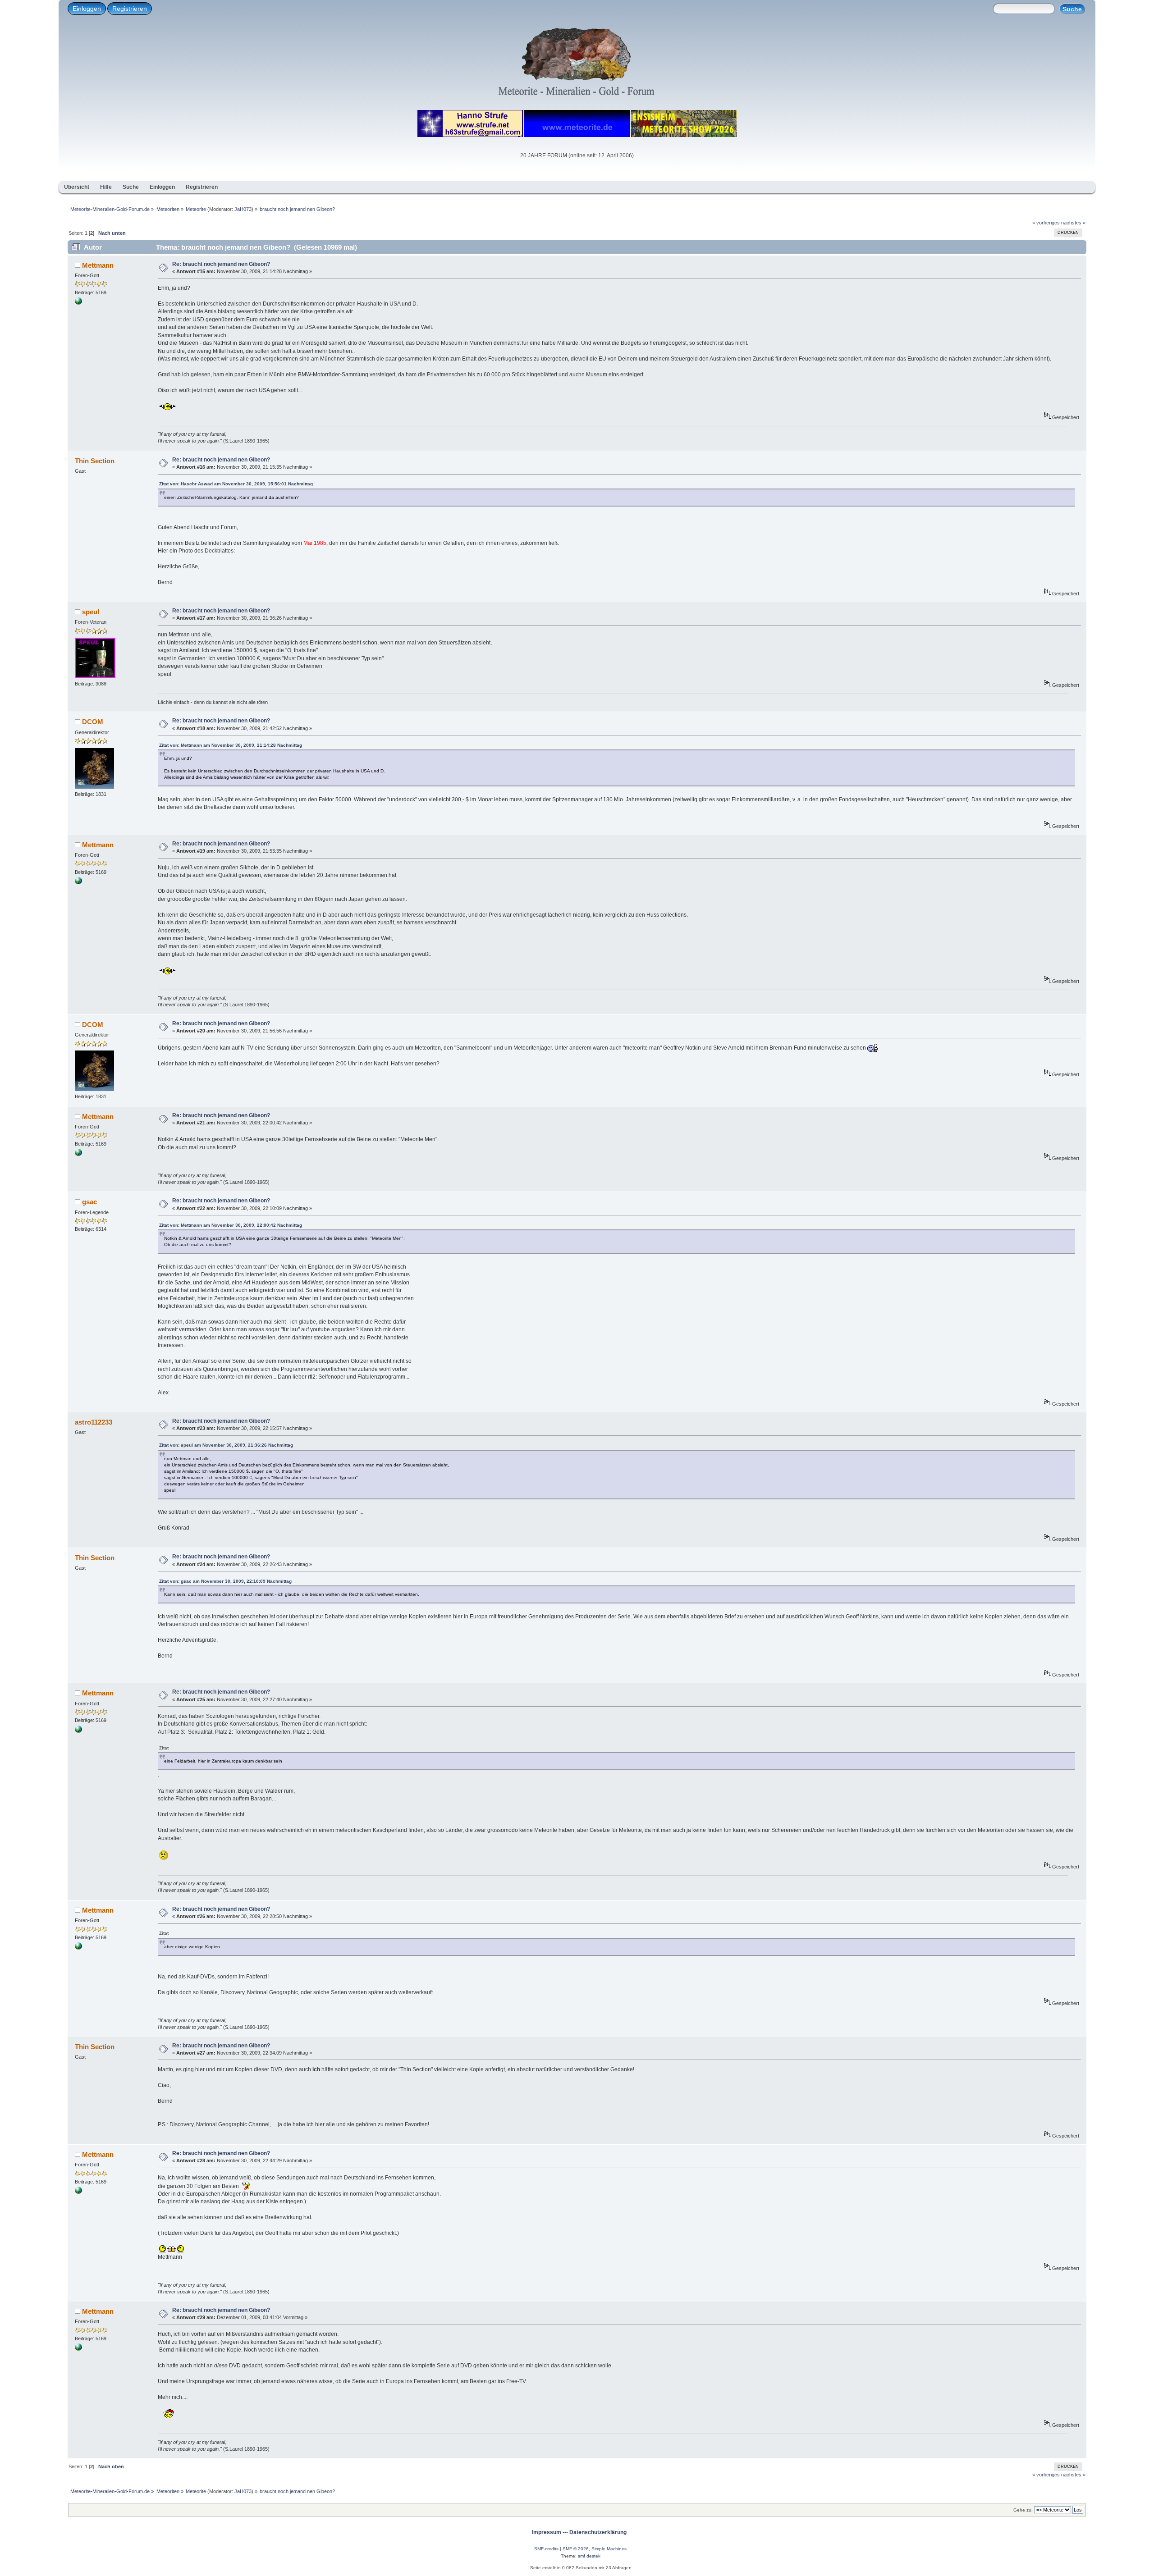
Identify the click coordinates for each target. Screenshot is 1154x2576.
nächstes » (1073, 223)
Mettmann (98, 265)
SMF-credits (546, 2549)
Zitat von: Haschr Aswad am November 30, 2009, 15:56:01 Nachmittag (236, 484)
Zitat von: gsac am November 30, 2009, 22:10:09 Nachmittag (225, 1581)
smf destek (589, 2556)
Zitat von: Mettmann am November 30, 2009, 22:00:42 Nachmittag (231, 1225)
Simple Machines (609, 2549)
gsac (89, 1202)
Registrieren (130, 9)
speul (91, 612)
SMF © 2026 (576, 2549)
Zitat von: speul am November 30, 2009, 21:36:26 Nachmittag (226, 1445)
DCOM (93, 722)
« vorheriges (1046, 223)
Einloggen (87, 9)
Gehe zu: (1023, 2510)
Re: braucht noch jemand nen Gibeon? (221, 264)
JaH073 (243, 209)
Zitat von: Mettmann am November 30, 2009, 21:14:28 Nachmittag (231, 745)
